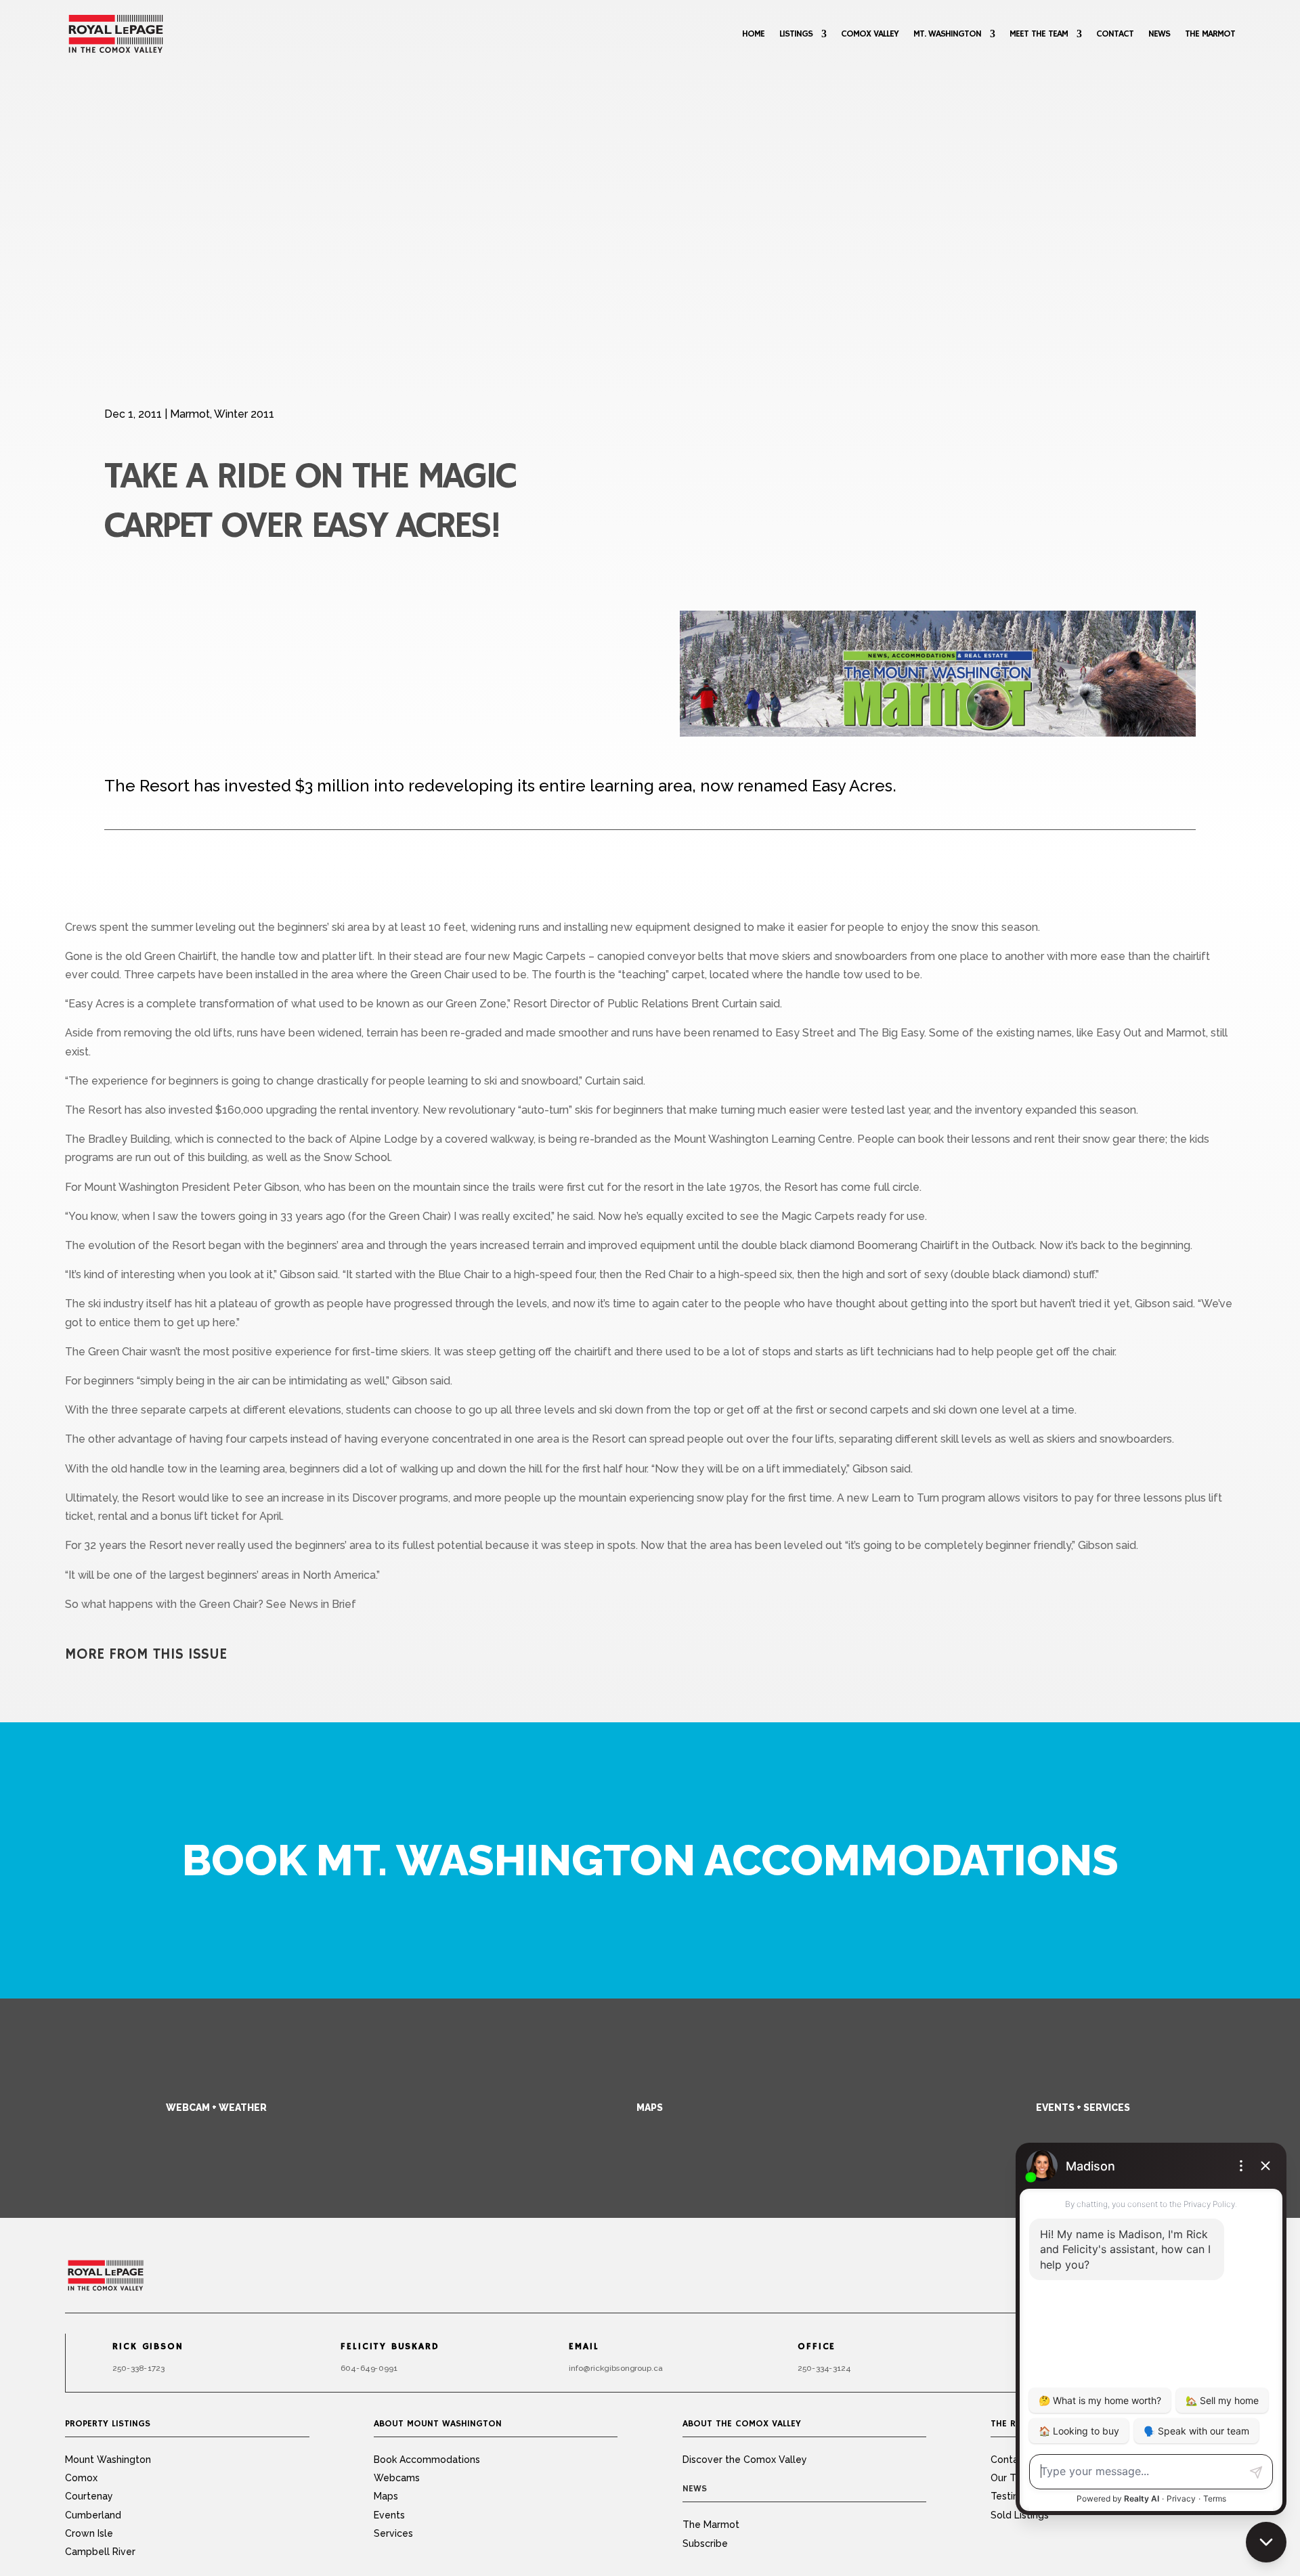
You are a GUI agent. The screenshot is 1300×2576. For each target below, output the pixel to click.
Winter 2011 (244, 414)
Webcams (397, 2478)
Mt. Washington (947, 34)
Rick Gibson (148, 2347)
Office (817, 2347)
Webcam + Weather (216, 2108)
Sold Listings (1020, 2515)
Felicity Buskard (390, 2347)
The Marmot (1210, 34)
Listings (796, 34)
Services (393, 2533)
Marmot (190, 414)
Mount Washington (108, 2460)
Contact (1115, 34)
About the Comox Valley (742, 2424)
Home (753, 34)
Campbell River (100, 2552)
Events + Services (1083, 2108)
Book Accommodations (427, 2460)
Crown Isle (89, 2533)
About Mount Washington (438, 2424)
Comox (81, 2478)
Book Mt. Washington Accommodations (650, 1860)
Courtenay (89, 2496)
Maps (650, 2108)
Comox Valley (870, 34)
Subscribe (705, 2544)
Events (389, 2515)
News (1159, 34)
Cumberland (93, 2515)
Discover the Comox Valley (745, 2460)
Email (584, 2347)
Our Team (1013, 2478)
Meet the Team (1039, 34)
